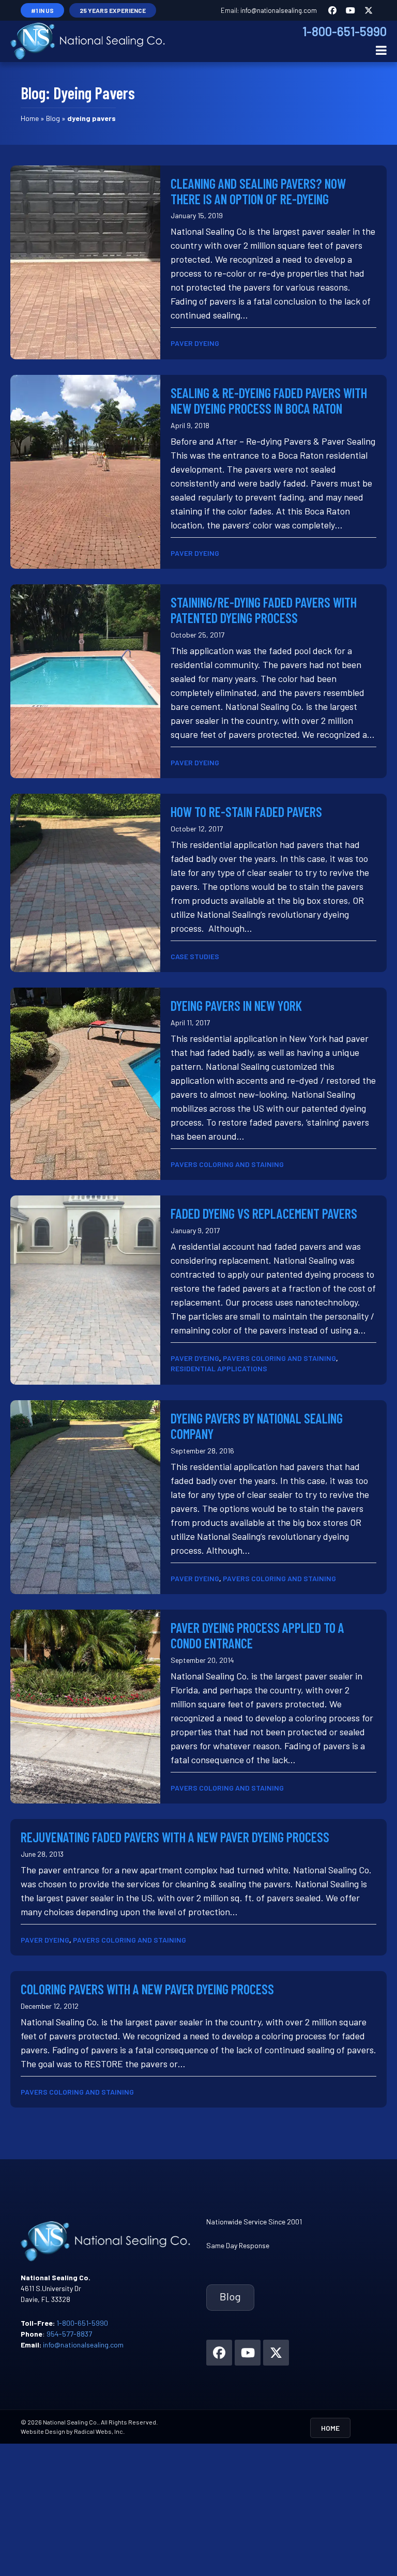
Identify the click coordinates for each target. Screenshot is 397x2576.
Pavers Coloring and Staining (227, 1164)
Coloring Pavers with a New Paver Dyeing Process (147, 1989)
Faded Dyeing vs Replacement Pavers (264, 1213)
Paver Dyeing (195, 343)
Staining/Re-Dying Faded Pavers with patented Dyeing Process (264, 610)
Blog (53, 118)
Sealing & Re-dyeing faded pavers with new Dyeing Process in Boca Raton (269, 400)
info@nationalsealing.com (279, 10)
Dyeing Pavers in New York (236, 1005)
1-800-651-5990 (345, 31)
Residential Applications (219, 1368)
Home (30, 118)
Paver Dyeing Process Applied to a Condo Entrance (257, 1635)
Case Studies (195, 956)
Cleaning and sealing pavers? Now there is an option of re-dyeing (258, 191)
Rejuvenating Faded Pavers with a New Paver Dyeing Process (175, 1837)
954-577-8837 (69, 2334)
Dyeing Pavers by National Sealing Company (257, 1426)
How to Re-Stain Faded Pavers (246, 812)
